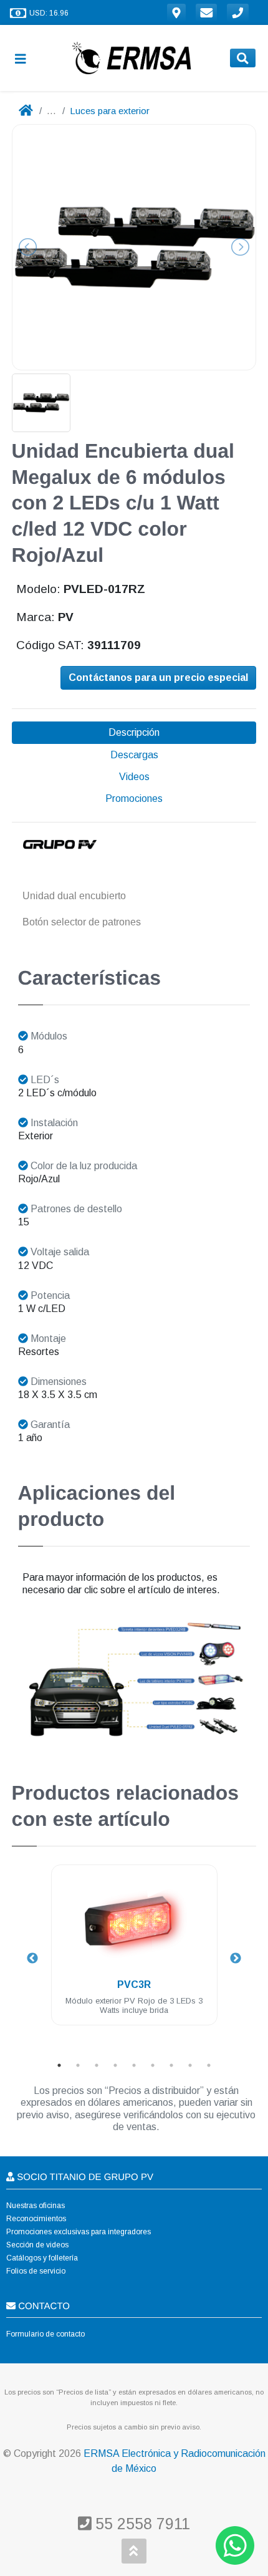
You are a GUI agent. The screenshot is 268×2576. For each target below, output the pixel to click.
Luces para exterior (110, 111)
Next (236, 1959)
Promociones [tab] (134, 798)
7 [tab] (171, 2065)
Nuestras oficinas (36, 2206)
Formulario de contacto (45, 2334)
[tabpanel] (134, 1952)
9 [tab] (209, 2065)
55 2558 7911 (141, 2524)
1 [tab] (59, 2065)
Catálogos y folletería (42, 2258)
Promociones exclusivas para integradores (79, 2232)
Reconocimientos (36, 2219)
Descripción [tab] (134, 732)
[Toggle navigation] (26, 58)
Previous (32, 1959)
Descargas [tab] (134, 755)
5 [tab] (134, 2065)
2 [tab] (78, 2065)
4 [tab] (115, 2065)
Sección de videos (37, 2245)
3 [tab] (97, 2065)
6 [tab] (153, 2065)
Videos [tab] (134, 777)
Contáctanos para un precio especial (158, 678)
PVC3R (134, 1985)
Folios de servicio (36, 2271)
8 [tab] (190, 2065)
